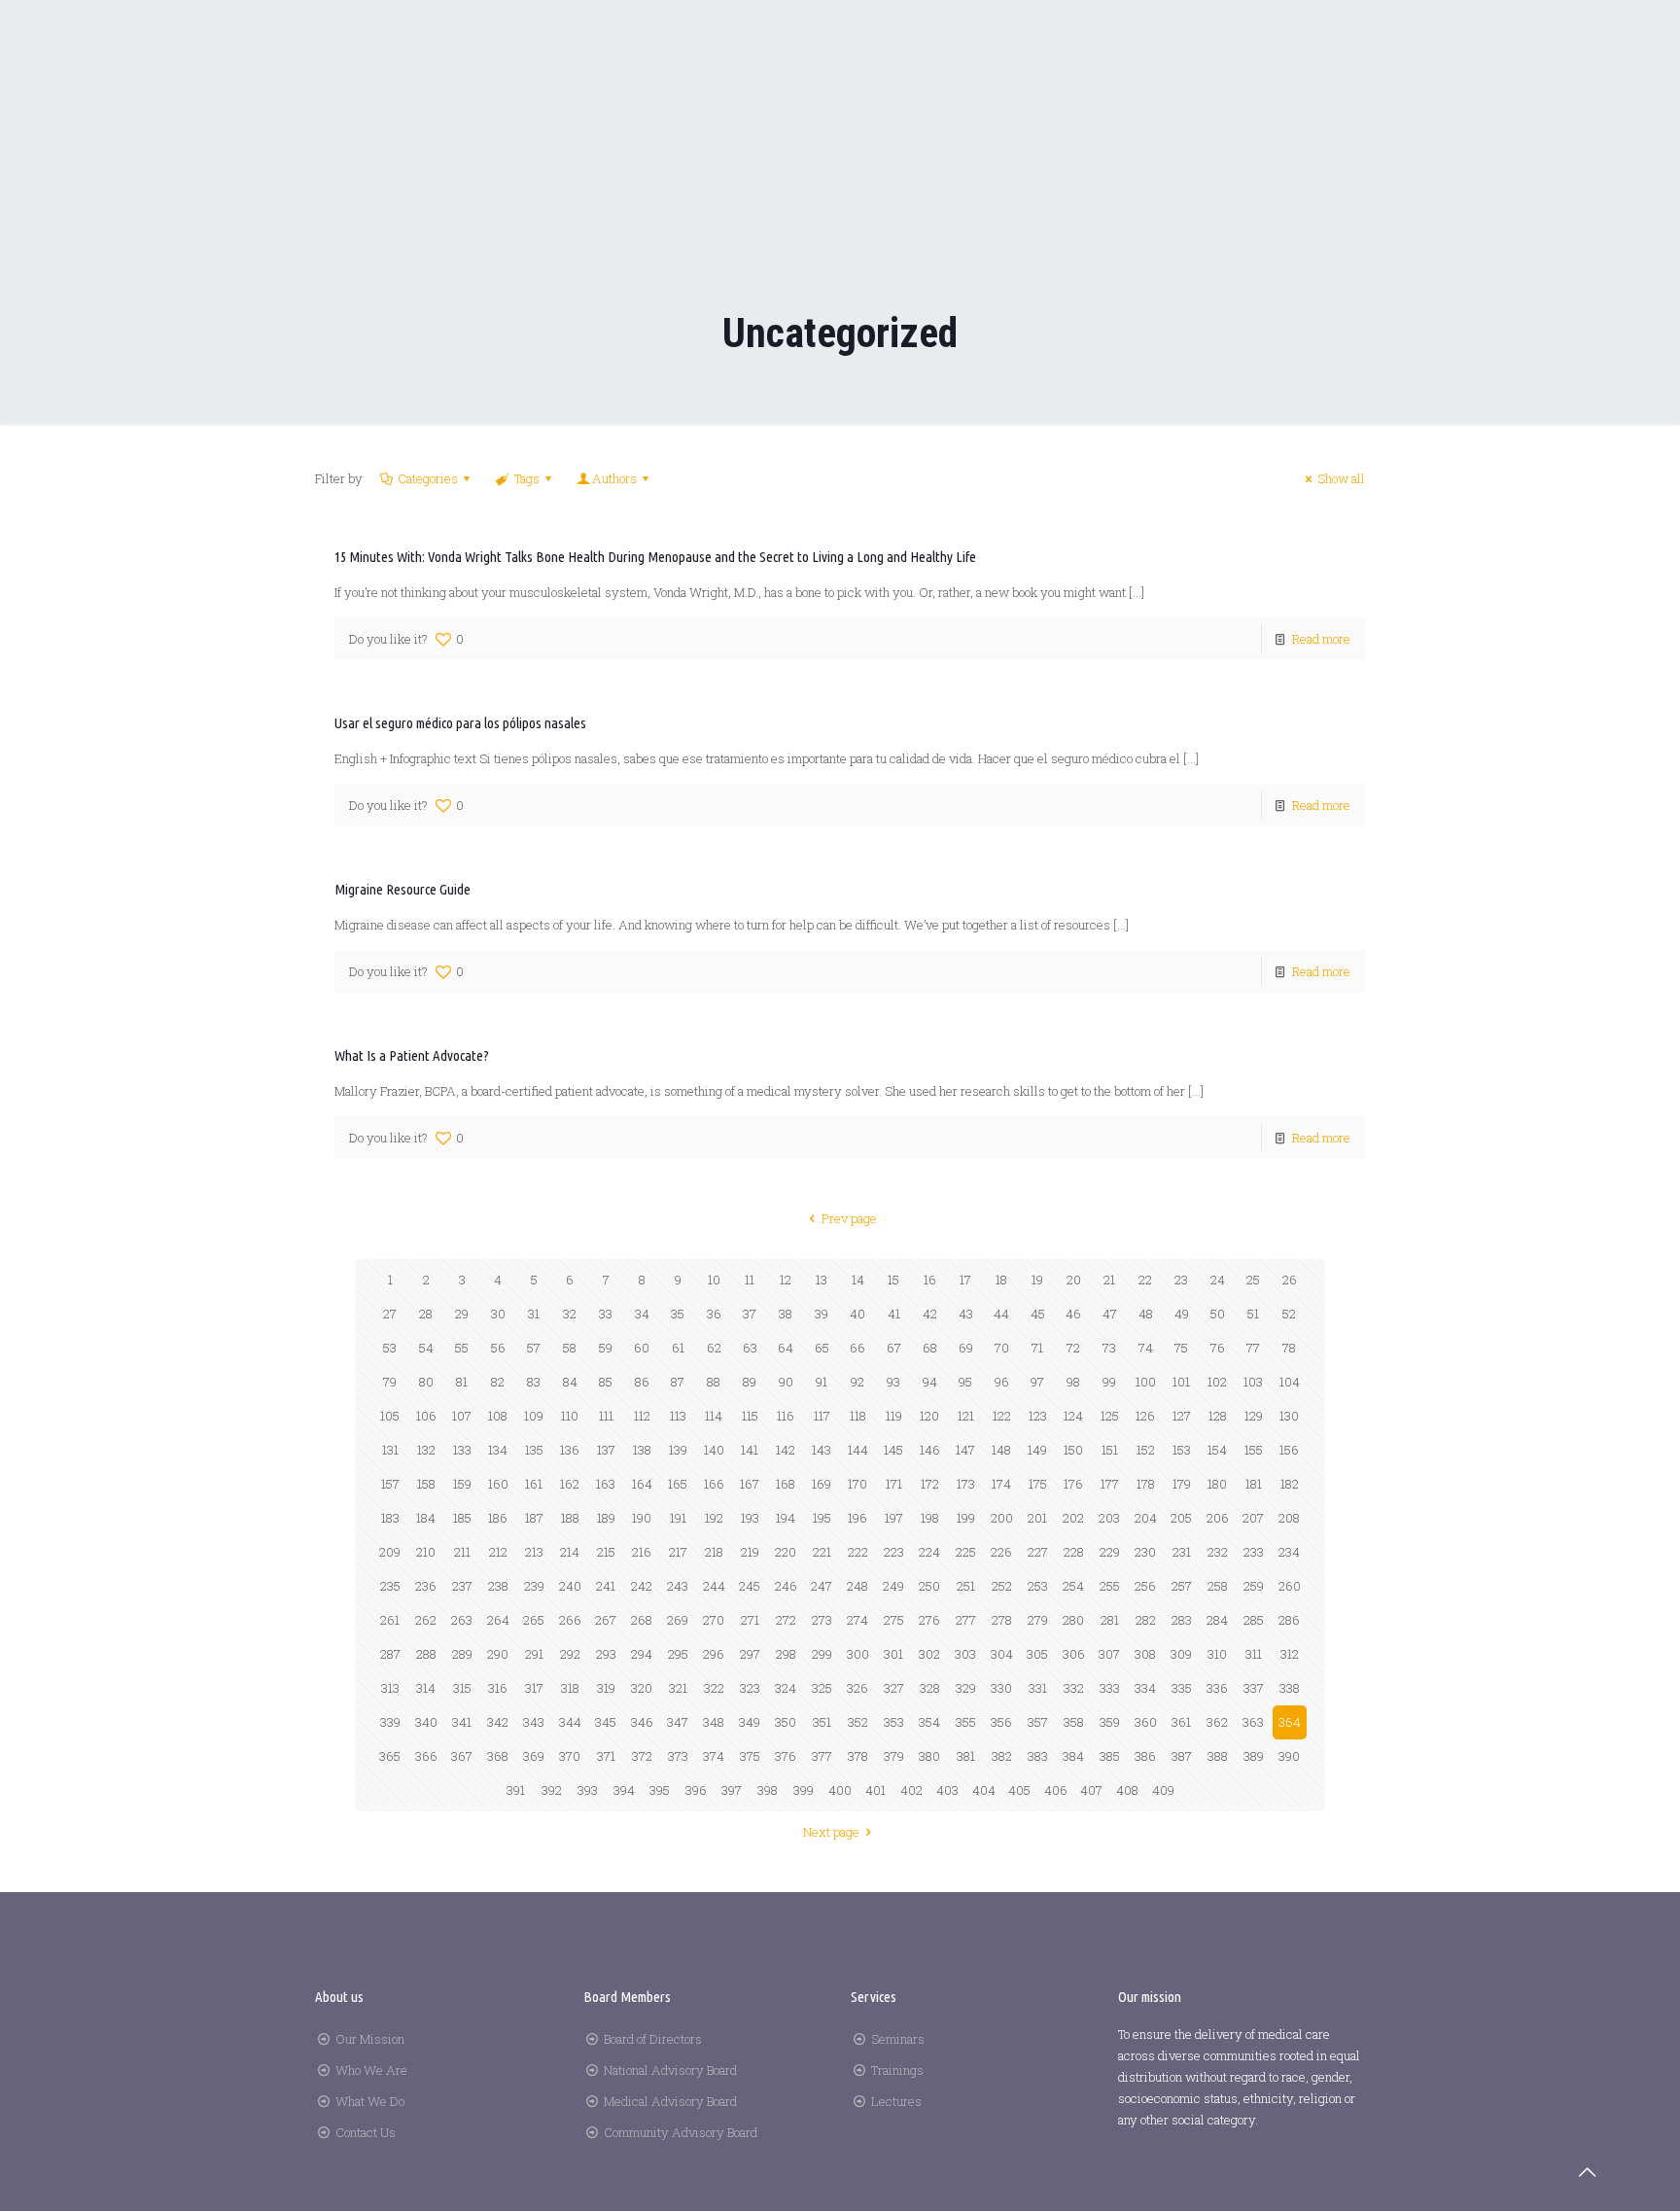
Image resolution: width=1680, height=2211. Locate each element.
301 (893, 1654)
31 (534, 1314)
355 (966, 1722)
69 (966, 1348)
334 (1145, 1688)
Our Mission (370, 2039)
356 (1001, 1722)
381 (966, 1756)
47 (1110, 1314)
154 (1217, 1450)
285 (1254, 1620)
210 (426, 1552)
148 (1001, 1450)
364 (1290, 1722)
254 (1073, 1586)
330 (1001, 1688)
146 (930, 1450)
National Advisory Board (670, 2070)
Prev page (849, 1218)
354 (929, 1722)
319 (606, 1688)
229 (1110, 1552)
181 (1254, 1484)
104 (1290, 1382)
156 (1289, 1450)
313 (390, 1688)
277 (966, 1620)
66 (857, 1348)
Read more (1321, 639)
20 (1074, 1280)
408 (1127, 1790)
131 (390, 1450)
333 (1110, 1688)
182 (1290, 1484)
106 (426, 1416)
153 (1182, 1450)
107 (462, 1416)
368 (498, 1756)
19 (1037, 1280)
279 (1038, 1620)
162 (570, 1484)
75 (1181, 1348)
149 (1037, 1450)
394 (624, 1790)
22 (1145, 1280)
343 (534, 1722)
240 (570, 1586)
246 (786, 1586)
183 (390, 1518)
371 (606, 1756)
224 (929, 1552)
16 (930, 1280)
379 (894, 1756)
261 (390, 1620)
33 (606, 1314)
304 (1002, 1654)
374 (714, 1756)
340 (426, 1722)
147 (965, 1450)
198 (930, 1518)
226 (1001, 1552)
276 (929, 1620)
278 (1002, 1620)
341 (462, 1722)
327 (894, 1688)
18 (1001, 1280)
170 (857, 1484)
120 (929, 1416)
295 (678, 1654)
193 (750, 1518)
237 (462, 1586)
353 (894, 1722)
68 (930, 1348)
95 (965, 1382)
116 (786, 1416)
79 (390, 1382)
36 (714, 1314)
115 (750, 1416)
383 (1038, 1756)
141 (750, 1450)
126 (1145, 1416)
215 (606, 1552)
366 (426, 1756)
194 (786, 1518)
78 (1289, 1348)
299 (822, 1654)
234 (1289, 1552)
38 (786, 1314)
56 (498, 1348)
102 (1217, 1382)
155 (1254, 1450)
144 (858, 1450)
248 (857, 1586)
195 (822, 1518)
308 (1145, 1654)
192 (714, 1518)
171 (894, 1484)
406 (1056, 1790)
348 (714, 1722)
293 (606, 1654)
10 (714, 1280)
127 (1182, 1416)
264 (498, 1620)
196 (857, 1518)
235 (390, 1586)
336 (1217, 1688)
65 (822, 1348)
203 (1109, 1518)
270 (714, 1620)
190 (642, 1518)
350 (786, 1722)
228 (1074, 1552)
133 (462, 1450)
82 (498, 1382)
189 (606, 1518)
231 (1182, 1552)
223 (894, 1552)
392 (552, 1790)
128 (1218, 1416)
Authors (614, 478)
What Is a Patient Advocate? (412, 1055)
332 (1074, 1688)
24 (1218, 1280)
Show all (1341, 478)
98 (1073, 1382)
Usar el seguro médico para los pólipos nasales (460, 723)
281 (1110, 1620)
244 (714, 1586)
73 (1109, 1348)
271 (750, 1620)
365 (390, 1756)
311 (1254, 1654)
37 (750, 1314)
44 (1001, 1314)
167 (750, 1484)
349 (750, 1722)
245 (750, 1586)
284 (1217, 1620)
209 (390, 1552)
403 (947, 1790)
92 (857, 1382)
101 (1181, 1382)
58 (570, 1348)
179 (1182, 1484)
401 (875, 1790)
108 (498, 1416)
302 (929, 1654)
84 (570, 1382)
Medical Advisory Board (670, 2101)
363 (1253, 1722)
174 (1001, 1484)
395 (660, 1790)
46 (1073, 1314)
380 (929, 1756)
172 (930, 1484)
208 (1289, 1518)
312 (1290, 1654)
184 (426, 1518)
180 (1217, 1484)
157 (390, 1484)
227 (1038, 1552)
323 (750, 1688)
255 (1110, 1586)
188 (570, 1518)
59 (606, 1348)
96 (1002, 1382)
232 (1218, 1552)
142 (786, 1450)
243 (678, 1586)
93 (893, 1382)
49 (1182, 1314)
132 (426, 1450)
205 (1181, 1518)
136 (570, 1450)
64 (786, 1348)
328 (930, 1688)
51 (1253, 1314)
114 (714, 1416)
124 (1073, 1416)
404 (984, 1790)
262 (426, 1620)
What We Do (370, 2101)
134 (498, 1450)
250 (929, 1586)
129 (1254, 1416)
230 (1145, 1552)
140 (714, 1450)
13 (822, 1280)
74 (1146, 1348)
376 (786, 1756)
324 (786, 1688)
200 (1002, 1518)
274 (857, 1620)
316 (498, 1688)
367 (462, 1756)
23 (1181, 1280)
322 (714, 1688)
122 (1002, 1416)
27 (390, 1314)
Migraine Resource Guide (402, 889)
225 (966, 1552)
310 (1217, 1654)
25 (1253, 1280)
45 (1038, 1314)
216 (642, 1552)
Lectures (896, 2101)
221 (822, 1552)
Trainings (897, 2070)
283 (1182, 1620)
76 (1218, 1348)
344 (570, 1722)
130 (1289, 1416)
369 (534, 1756)
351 (822, 1722)
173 (966, 1484)
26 (1290, 1280)
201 (1037, 1518)
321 (678, 1688)
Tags (527, 478)
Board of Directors (653, 2039)
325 (822, 1688)
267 (606, 1620)
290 (498, 1654)
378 (858, 1756)
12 (786, 1280)
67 (894, 1348)
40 (857, 1314)
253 (1038, 1586)
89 (750, 1382)
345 (606, 1722)
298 (786, 1654)
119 (894, 1416)
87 (678, 1382)
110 (570, 1416)
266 (570, 1620)
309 (1181, 1654)
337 (1254, 1688)
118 (858, 1416)
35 (678, 1314)
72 (1073, 1348)
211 (462, 1552)
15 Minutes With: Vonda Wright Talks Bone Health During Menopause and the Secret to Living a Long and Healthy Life (655, 557)
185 (462, 1518)
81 (462, 1382)
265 (534, 1620)
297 (750, 1654)
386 (1145, 1756)
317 (534, 1688)
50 (1218, 1314)
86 (642, 1382)
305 (1037, 1654)
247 (822, 1586)
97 (1037, 1382)
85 (606, 1382)
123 (1038, 1416)
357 (1038, 1722)
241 (606, 1586)
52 (1289, 1314)
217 (678, 1552)
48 (1146, 1314)
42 (930, 1314)
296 (714, 1654)
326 (857, 1688)
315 (462, 1688)
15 (893, 1280)
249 (893, 1586)
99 (1109, 1382)
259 (1254, 1586)
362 (1217, 1722)
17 (965, 1280)
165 (678, 1484)
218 (714, 1552)
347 (678, 1722)
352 (858, 1722)
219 (750, 1552)
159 (462, 1484)
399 (804, 1790)
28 (426, 1314)
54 (426, 1348)
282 (1146, 1620)
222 (858, 1552)
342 (498, 1722)
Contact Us (366, 2132)
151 (1110, 1450)
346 (642, 1722)
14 (858, 1280)
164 (642, 1484)
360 (1146, 1722)
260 (1290, 1586)
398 (768, 1790)
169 (822, 1484)
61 (678, 1348)
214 (570, 1552)
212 (498, 1552)
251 (966, 1586)
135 (534, 1450)
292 (570, 1654)
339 (390, 1722)
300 (858, 1654)
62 (714, 1348)
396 (696, 1790)
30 (498, 1314)
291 (534, 1654)
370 (570, 1756)
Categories (428, 478)
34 (642, 1314)
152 (1146, 1450)
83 (534, 1382)
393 (588, 1790)
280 (1073, 1620)
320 (642, 1688)
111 (606, 1416)
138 (642, 1450)
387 (1182, 1756)
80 (426, 1382)
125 (1110, 1416)
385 (1110, 1756)
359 (1110, 1722)
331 (1038, 1688)
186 (498, 1518)
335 (1182, 1688)
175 (1038, 1484)
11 (750, 1280)
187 (534, 1518)
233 (1254, 1552)
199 (966, 1518)
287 (390, 1654)
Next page (831, 1832)
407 (1091, 1790)
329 (966, 1688)
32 (570, 1314)
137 (606, 1450)
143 (822, 1450)
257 (1182, 1586)
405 (1019, 1790)
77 (1253, 1348)
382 (1002, 1756)
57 (534, 1348)
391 (516, 1790)
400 (840, 1790)
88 (714, 1382)
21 (1109, 1280)
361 (1181, 1722)
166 (714, 1484)
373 (678, 1756)
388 (1218, 1756)
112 (642, 1416)
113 (678, 1416)
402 (911, 1790)
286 (1289, 1620)
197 (894, 1518)
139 (678, 1450)
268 (642, 1620)
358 (1074, 1722)
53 (390, 1348)
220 (786, 1552)
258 (1218, 1586)
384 (1073, 1756)
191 (678, 1518)
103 (1253, 1382)
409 (1163, 1790)
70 (1002, 1348)
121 (966, 1416)
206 (1218, 1518)
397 (732, 1790)
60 (642, 1348)
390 (1289, 1756)
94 (930, 1382)
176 (1073, 1484)
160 (498, 1484)
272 (786, 1620)
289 (462, 1654)
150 (1073, 1450)
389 (1254, 1756)
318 (570, 1688)
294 (642, 1654)
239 (534, 1586)
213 (534, 1552)
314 (426, 1688)
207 (1253, 1518)
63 (750, 1348)
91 (822, 1382)
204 (1146, 1518)
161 (534, 1484)
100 (1146, 1382)
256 (1145, 1586)
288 (426, 1654)
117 (822, 1416)
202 (1073, 1518)
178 (1146, 1484)
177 (1110, 1484)
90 (786, 1382)
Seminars (898, 2039)
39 (822, 1314)
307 (1109, 1654)
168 (786, 1484)
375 (750, 1756)
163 (606, 1484)
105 (390, 1416)
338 (1290, 1688)
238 (498, 1586)
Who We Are (371, 2070)
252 (1002, 1586)
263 (462, 1620)
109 (534, 1416)
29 (462, 1314)
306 (1074, 1654)
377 (822, 1756)
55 (462, 1348)
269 (678, 1620)
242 (642, 1586)
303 (965, 1654)
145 (893, 1450)
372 (642, 1756)
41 (894, 1314)
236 (426, 1586)
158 (426, 1484)
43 (966, 1314)
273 (822, 1620)
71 (1037, 1348)
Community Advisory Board (681, 2132)
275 (894, 1620)
